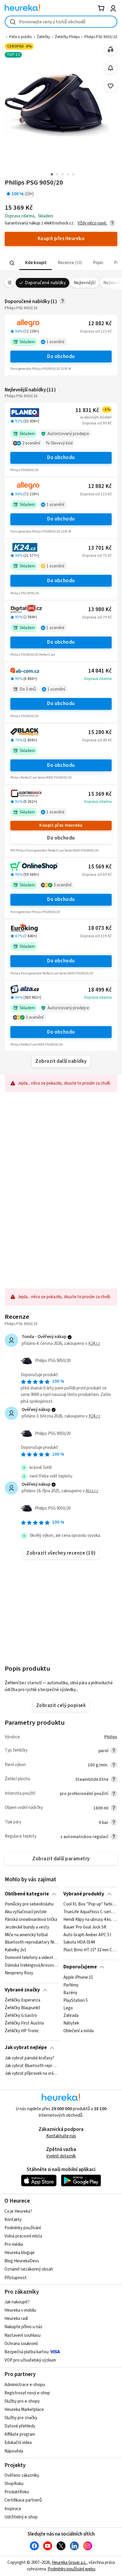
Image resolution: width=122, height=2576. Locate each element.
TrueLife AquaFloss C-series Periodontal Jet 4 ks (90, 1912)
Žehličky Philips (67, 37)
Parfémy (71, 1985)
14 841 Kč (100, 671)
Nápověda (14, 2451)
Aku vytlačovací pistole (26, 1912)
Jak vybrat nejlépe (26, 2048)
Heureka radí (16, 2319)
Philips (111, 1737)
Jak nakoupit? (17, 2302)
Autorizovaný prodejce (68, 434)
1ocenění (55, 342)
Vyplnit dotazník (61, 2156)
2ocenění (31, 443)
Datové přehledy (20, 2426)
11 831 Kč (93, 410)
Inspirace (13, 2509)
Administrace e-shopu (25, 2385)
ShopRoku (14, 2484)
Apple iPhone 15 (78, 1978)
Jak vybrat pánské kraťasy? (29, 2058)
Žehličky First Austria (24, 2023)
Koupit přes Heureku (61, 825)
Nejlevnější (85, 283)
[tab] (36, 263)
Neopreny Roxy (19, 1973)
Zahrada (71, 2016)
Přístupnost (16, 2278)
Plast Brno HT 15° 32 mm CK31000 (90, 1950)
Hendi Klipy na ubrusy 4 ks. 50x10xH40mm (90, 1920)
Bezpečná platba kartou (27, 2352)
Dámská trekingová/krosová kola (32, 1965)
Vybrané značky (22, 1990)
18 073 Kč (100, 928)
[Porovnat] (111, 49)
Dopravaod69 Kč (97, 875)
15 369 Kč (100, 794)
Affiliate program (20, 2434)
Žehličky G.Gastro (21, 2016)
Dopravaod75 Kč (97, 556)
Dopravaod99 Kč (97, 423)
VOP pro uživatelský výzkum (30, 2360)
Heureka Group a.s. (69, 2563)
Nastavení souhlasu (23, 2335)
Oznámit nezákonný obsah (29, 2269)
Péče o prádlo (21, 37)
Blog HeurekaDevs (22, 2261)
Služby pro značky (21, 2418)
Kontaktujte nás (61, 2136)
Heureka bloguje (20, 2253)
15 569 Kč (100, 867)
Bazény (70, 1993)
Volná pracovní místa (23, 2236)
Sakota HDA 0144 (79, 1943)
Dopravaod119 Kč (96, 936)
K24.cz (94, 1344)
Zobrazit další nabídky (61, 1061)
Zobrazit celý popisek (61, 1706)
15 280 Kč (100, 732)
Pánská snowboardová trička (31, 1920)
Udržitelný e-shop (21, 2517)
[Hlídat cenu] (111, 68)
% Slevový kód (59, 443)
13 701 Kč (100, 548)
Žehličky (43, 37)
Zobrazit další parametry (61, 1859)
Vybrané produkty (84, 1894)
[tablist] (61, 263)
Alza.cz (92, 1491)
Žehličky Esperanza (23, 2000)
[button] (36, 263)
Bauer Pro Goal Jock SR (85, 1927)
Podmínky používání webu (72, 2569)
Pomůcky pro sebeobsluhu (29, 1904)
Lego (68, 2008)
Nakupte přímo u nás (23, 2327)
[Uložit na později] (111, 86)
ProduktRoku (17, 2492)
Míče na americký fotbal (26, 1935)
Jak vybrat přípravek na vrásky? (32, 2073)
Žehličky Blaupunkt (23, 2008)
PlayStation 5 (76, 2000)
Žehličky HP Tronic (22, 2031)
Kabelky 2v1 (16, 1950)
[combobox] (61, 22)
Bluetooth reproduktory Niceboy (32, 1943)
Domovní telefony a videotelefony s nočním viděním (32, 1958)
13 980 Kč (100, 610)
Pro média (14, 2244)
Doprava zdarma (98, 679)
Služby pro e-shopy (22, 2401)
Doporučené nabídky (45, 283)
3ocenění (62, 885)
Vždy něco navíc (92, 223)
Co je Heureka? (18, 2211)
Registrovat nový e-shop (27, 2393)
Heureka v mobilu (20, 2310)
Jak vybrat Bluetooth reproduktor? (32, 2066)
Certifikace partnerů (23, 2500)
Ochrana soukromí (21, 2344)
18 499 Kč (100, 990)
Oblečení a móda (78, 2031)
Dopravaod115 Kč (96, 331)
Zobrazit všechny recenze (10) (61, 1553)
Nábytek (71, 2023)
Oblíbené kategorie (27, 1894)
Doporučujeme (80, 1967)
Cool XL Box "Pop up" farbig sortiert (90, 1904)
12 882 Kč (100, 324)
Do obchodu (61, 357)
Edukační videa (18, 2443)
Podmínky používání (23, 2228)
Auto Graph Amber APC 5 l (87, 1935)
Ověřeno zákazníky (22, 2475)
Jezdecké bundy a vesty (27, 1927)
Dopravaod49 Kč (97, 740)
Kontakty (13, 2220)
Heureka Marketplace (24, 2410)
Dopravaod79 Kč (97, 617)
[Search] (12, 263)
